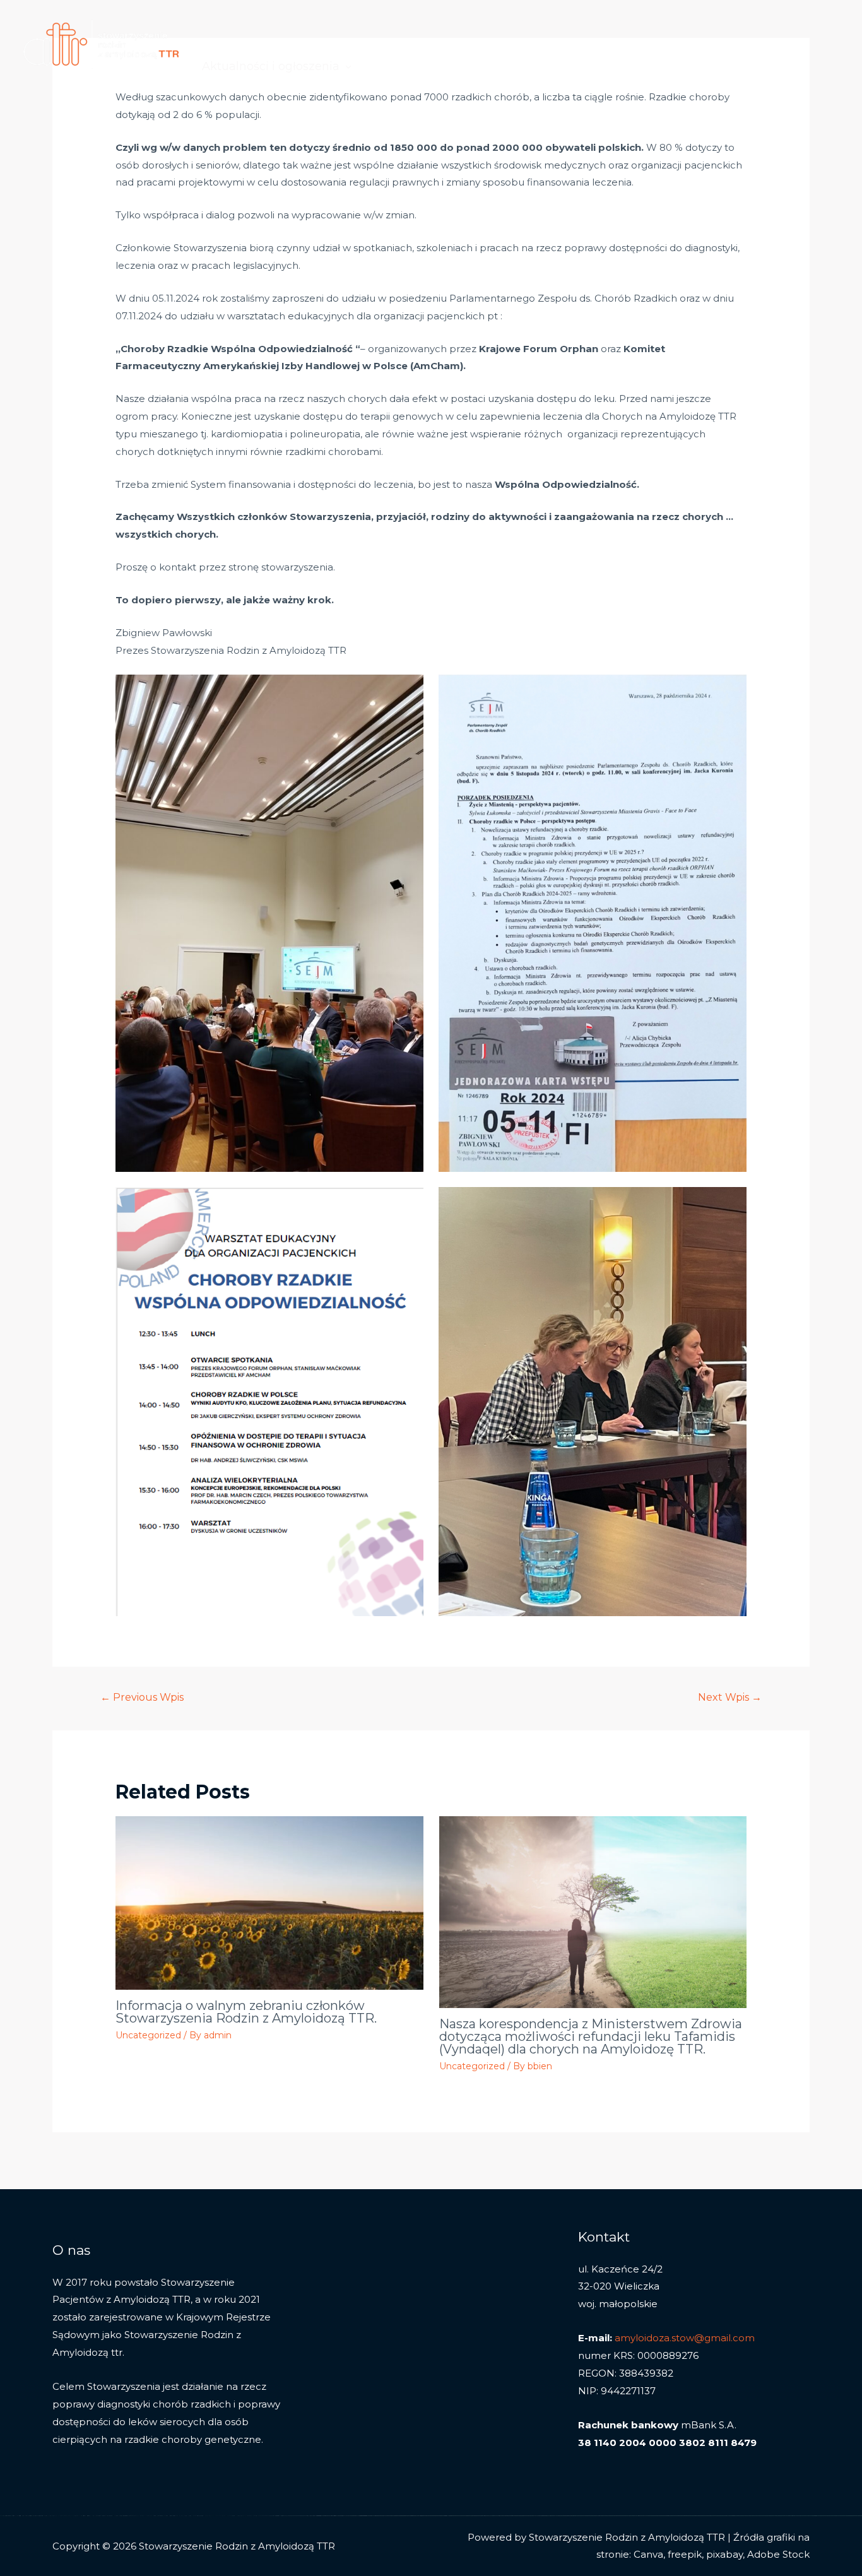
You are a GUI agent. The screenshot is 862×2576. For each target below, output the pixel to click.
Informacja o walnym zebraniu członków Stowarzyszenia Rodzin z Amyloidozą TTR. (246, 2012)
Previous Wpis (142, 1697)
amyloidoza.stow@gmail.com (685, 2338)
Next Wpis (730, 1697)
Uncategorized (148, 2035)
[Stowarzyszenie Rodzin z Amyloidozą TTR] (101, 43)
